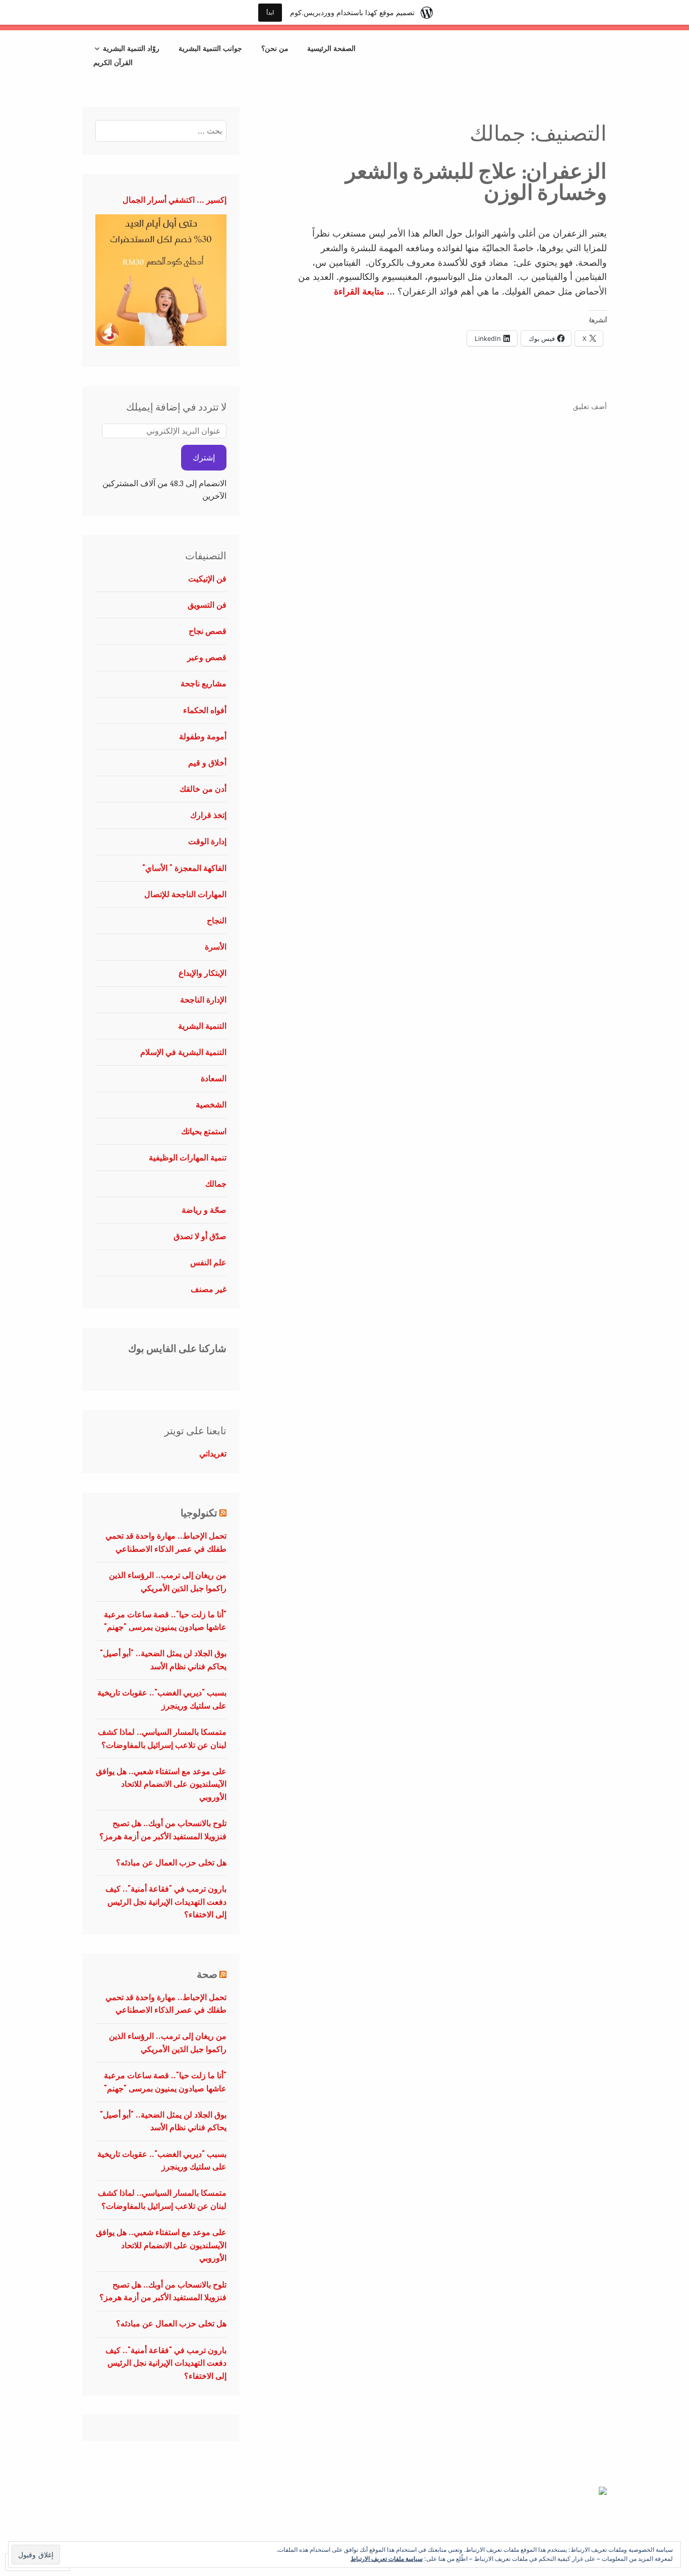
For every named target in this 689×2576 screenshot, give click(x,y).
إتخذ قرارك (208, 815)
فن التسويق (207, 605)
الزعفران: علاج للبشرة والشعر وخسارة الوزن (476, 182)
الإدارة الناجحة (203, 1000)
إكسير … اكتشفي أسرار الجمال (175, 200)
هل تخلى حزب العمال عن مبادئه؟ (171, 1862)
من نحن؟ (275, 48)
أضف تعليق (590, 406)
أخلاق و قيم (207, 763)
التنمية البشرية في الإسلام (183, 1052)
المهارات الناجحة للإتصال (185, 894)
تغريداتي (213, 1453)
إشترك (204, 457)
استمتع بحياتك (204, 1131)
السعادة (214, 1078)
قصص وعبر (207, 657)
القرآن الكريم (113, 62)
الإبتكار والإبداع (203, 973)
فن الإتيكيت (207, 578)
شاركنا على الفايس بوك (177, 1349)
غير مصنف (209, 1289)
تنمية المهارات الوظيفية (188, 1157)
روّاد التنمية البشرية (131, 48)
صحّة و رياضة (204, 1210)
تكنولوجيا (199, 1513)
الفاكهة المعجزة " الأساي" (184, 868)
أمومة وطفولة (203, 736)
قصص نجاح (208, 631)
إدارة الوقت (207, 841)
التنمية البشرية (202, 1026)
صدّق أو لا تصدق (200, 1236)
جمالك (216, 1184)
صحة (207, 1975)
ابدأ (270, 12)
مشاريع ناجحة (204, 683)
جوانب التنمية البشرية (210, 48)
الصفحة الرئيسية (331, 48)
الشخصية (211, 1104)
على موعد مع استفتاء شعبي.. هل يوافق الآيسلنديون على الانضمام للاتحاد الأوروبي (161, 1784)
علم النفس (208, 1262)
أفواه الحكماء (205, 710)
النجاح (217, 920)
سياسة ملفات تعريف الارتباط (387, 2558)
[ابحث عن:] (161, 131)
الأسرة (216, 947)
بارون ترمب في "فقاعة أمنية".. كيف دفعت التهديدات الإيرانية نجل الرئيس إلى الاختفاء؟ (166, 1901)
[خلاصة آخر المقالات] (223, 1513)
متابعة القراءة (359, 291)
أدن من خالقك (203, 789)
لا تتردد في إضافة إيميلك (176, 407)
